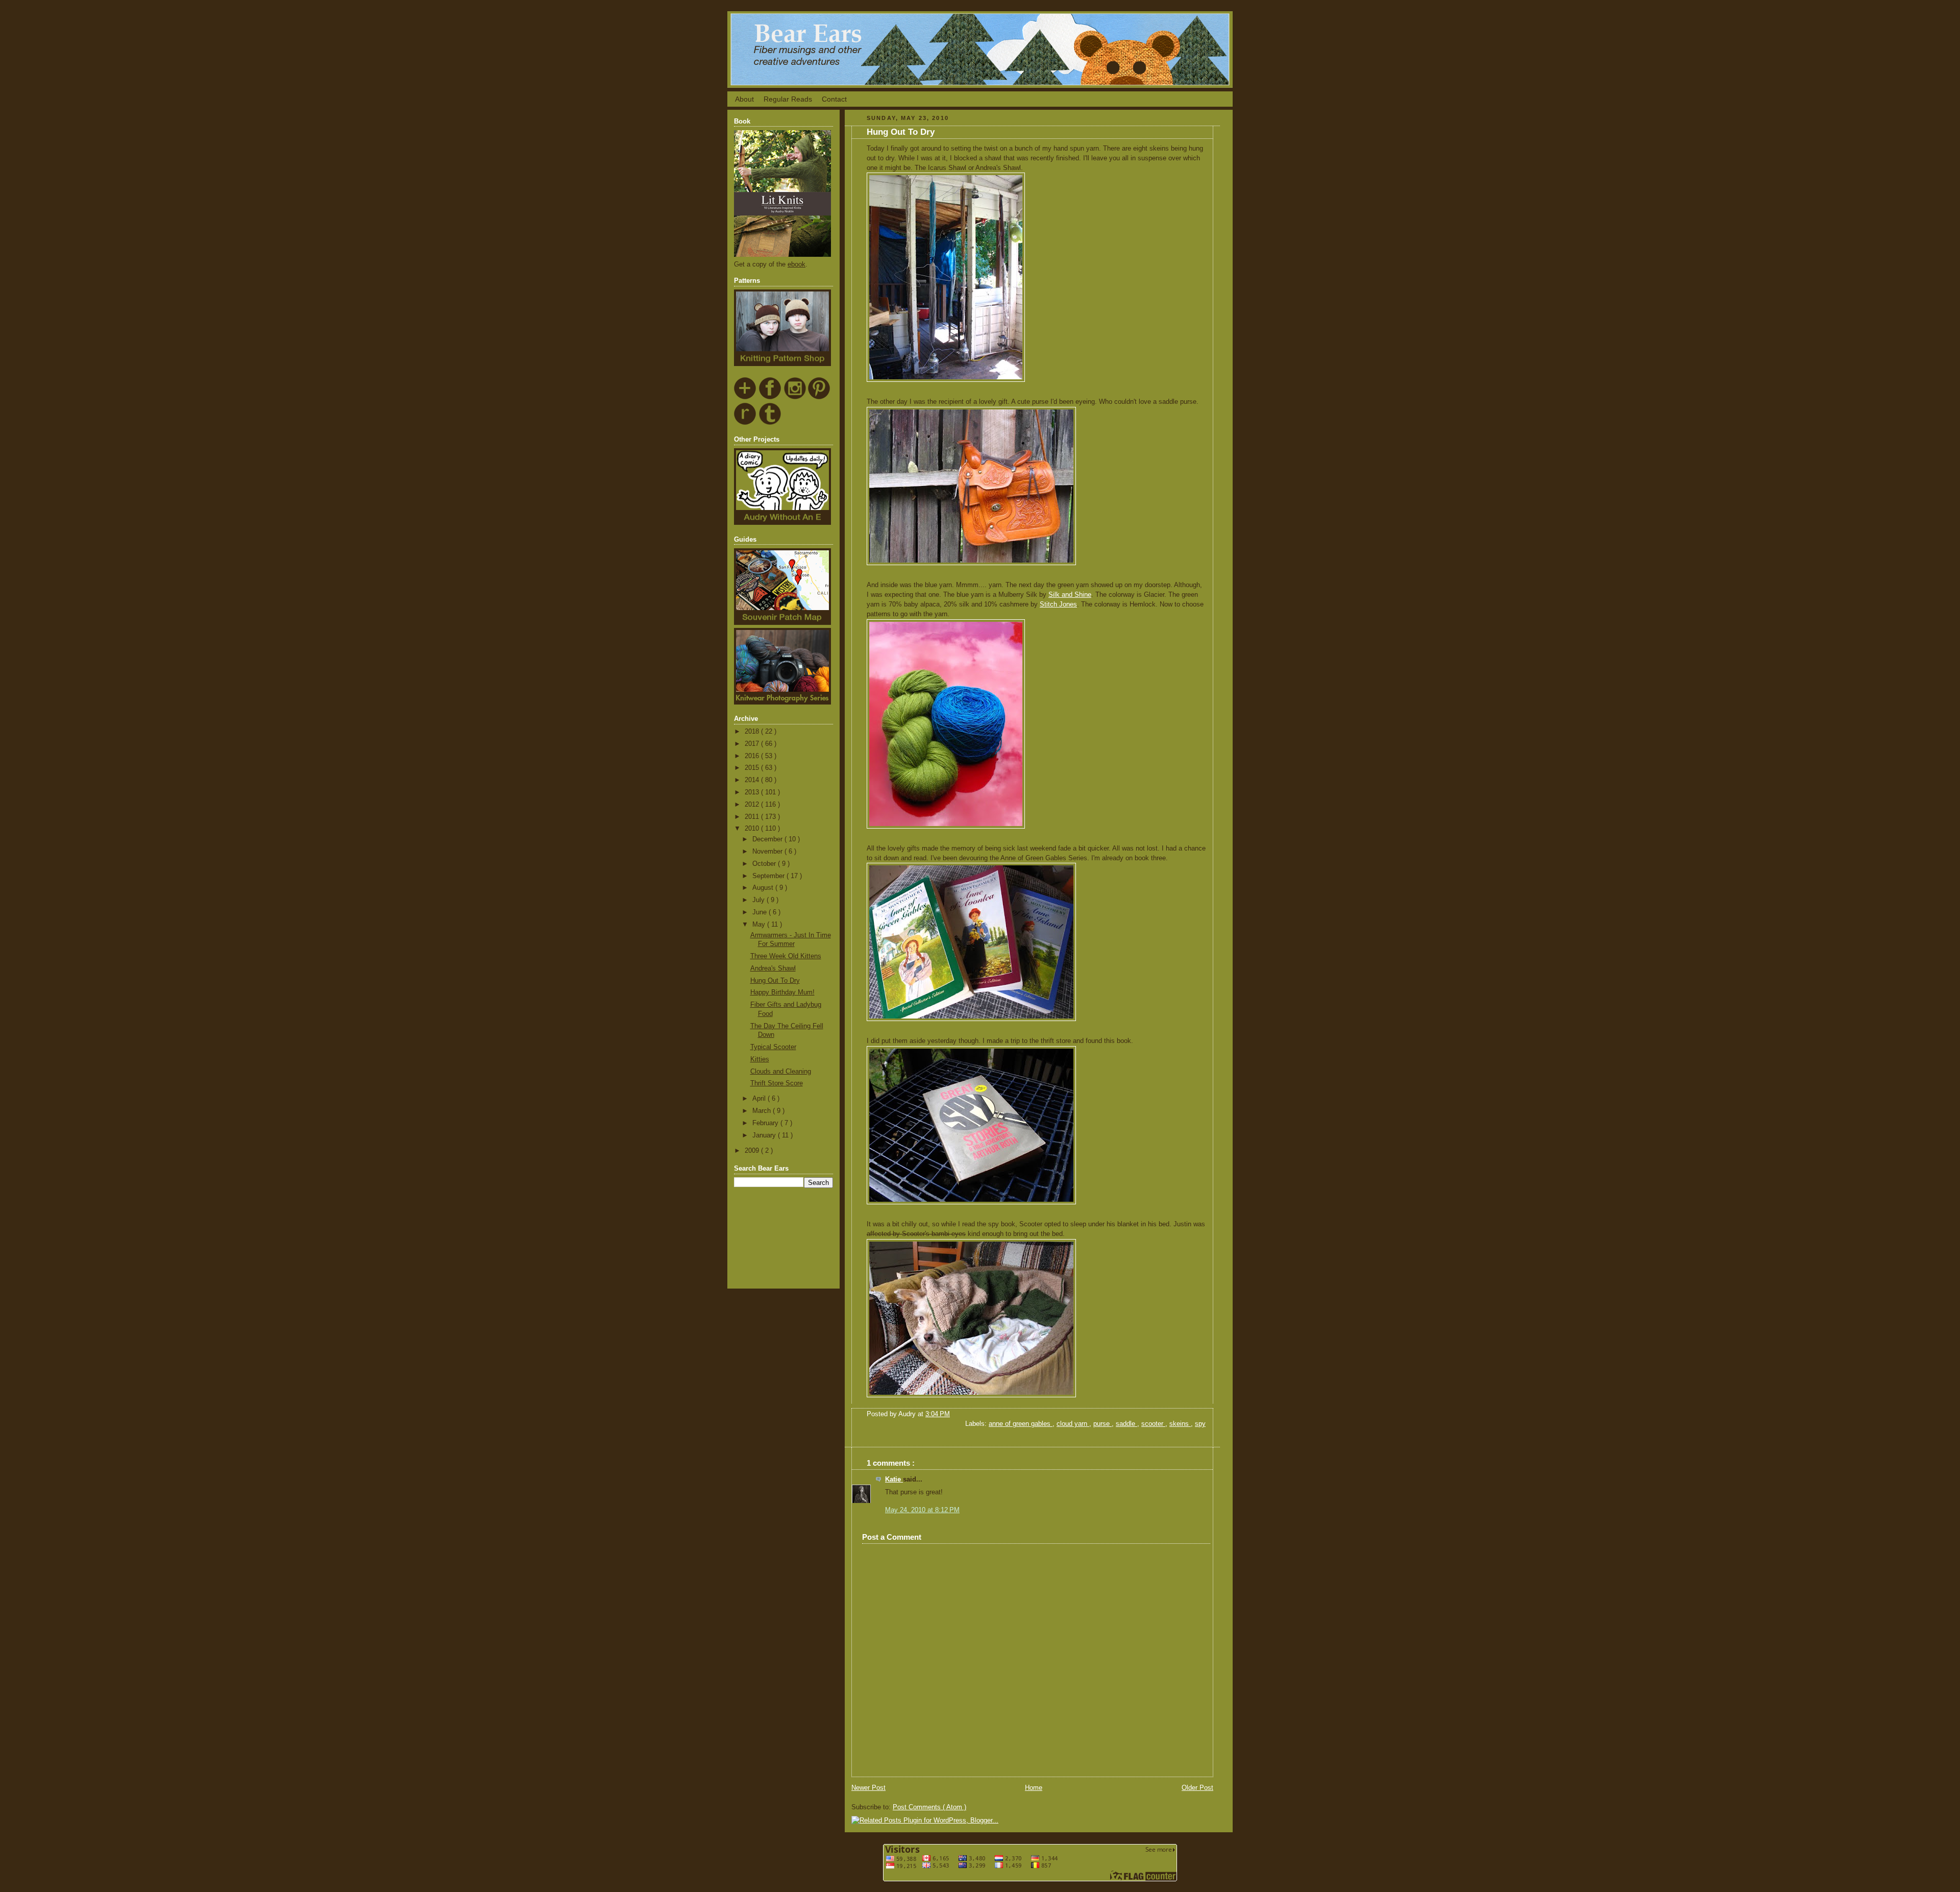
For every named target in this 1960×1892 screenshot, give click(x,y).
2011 (753, 817)
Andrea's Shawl (773, 968)
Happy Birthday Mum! (782, 992)
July (759, 900)
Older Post (1197, 1788)
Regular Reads (788, 99)
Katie (894, 1479)
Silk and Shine (1070, 595)
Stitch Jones (1058, 604)
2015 (753, 768)
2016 (753, 756)
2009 (753, 1151)
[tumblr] (770, 423)
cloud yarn (1073, 1424)
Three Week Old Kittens (786, 956)
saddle (1126, 1424)
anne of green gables (1021, 1424)
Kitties (760, 1059)
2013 (753, 792)
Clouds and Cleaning (781, 1072)
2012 (753, 805)
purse (1102, 1424)
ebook (797, 264)
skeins (1180, 1424)
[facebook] (770, 398)
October (765, 864)
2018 (753, 732)
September (769, 876)
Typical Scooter (773, 1047)
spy (1200, 1424)
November (768, 852)
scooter (1153, 1424)
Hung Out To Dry (775, 981)
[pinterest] (819, 398)
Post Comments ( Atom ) (929, 1807)
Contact (834, 99)
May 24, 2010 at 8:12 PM (922, 1510)
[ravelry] (745, 423)
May (760, 925)
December (768, 839)
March (763, 1111)
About (744, 99)
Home (1034, 1788)
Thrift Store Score (777, 1083)
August (764, 888)
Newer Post (868, 1788)
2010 (753, 829)
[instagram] (795, 398)
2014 (753, 780)
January (765, 1135)
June (761, 912)
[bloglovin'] (745, 398)
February (766, 1123)
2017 (753, 744)
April (760, 1099)
